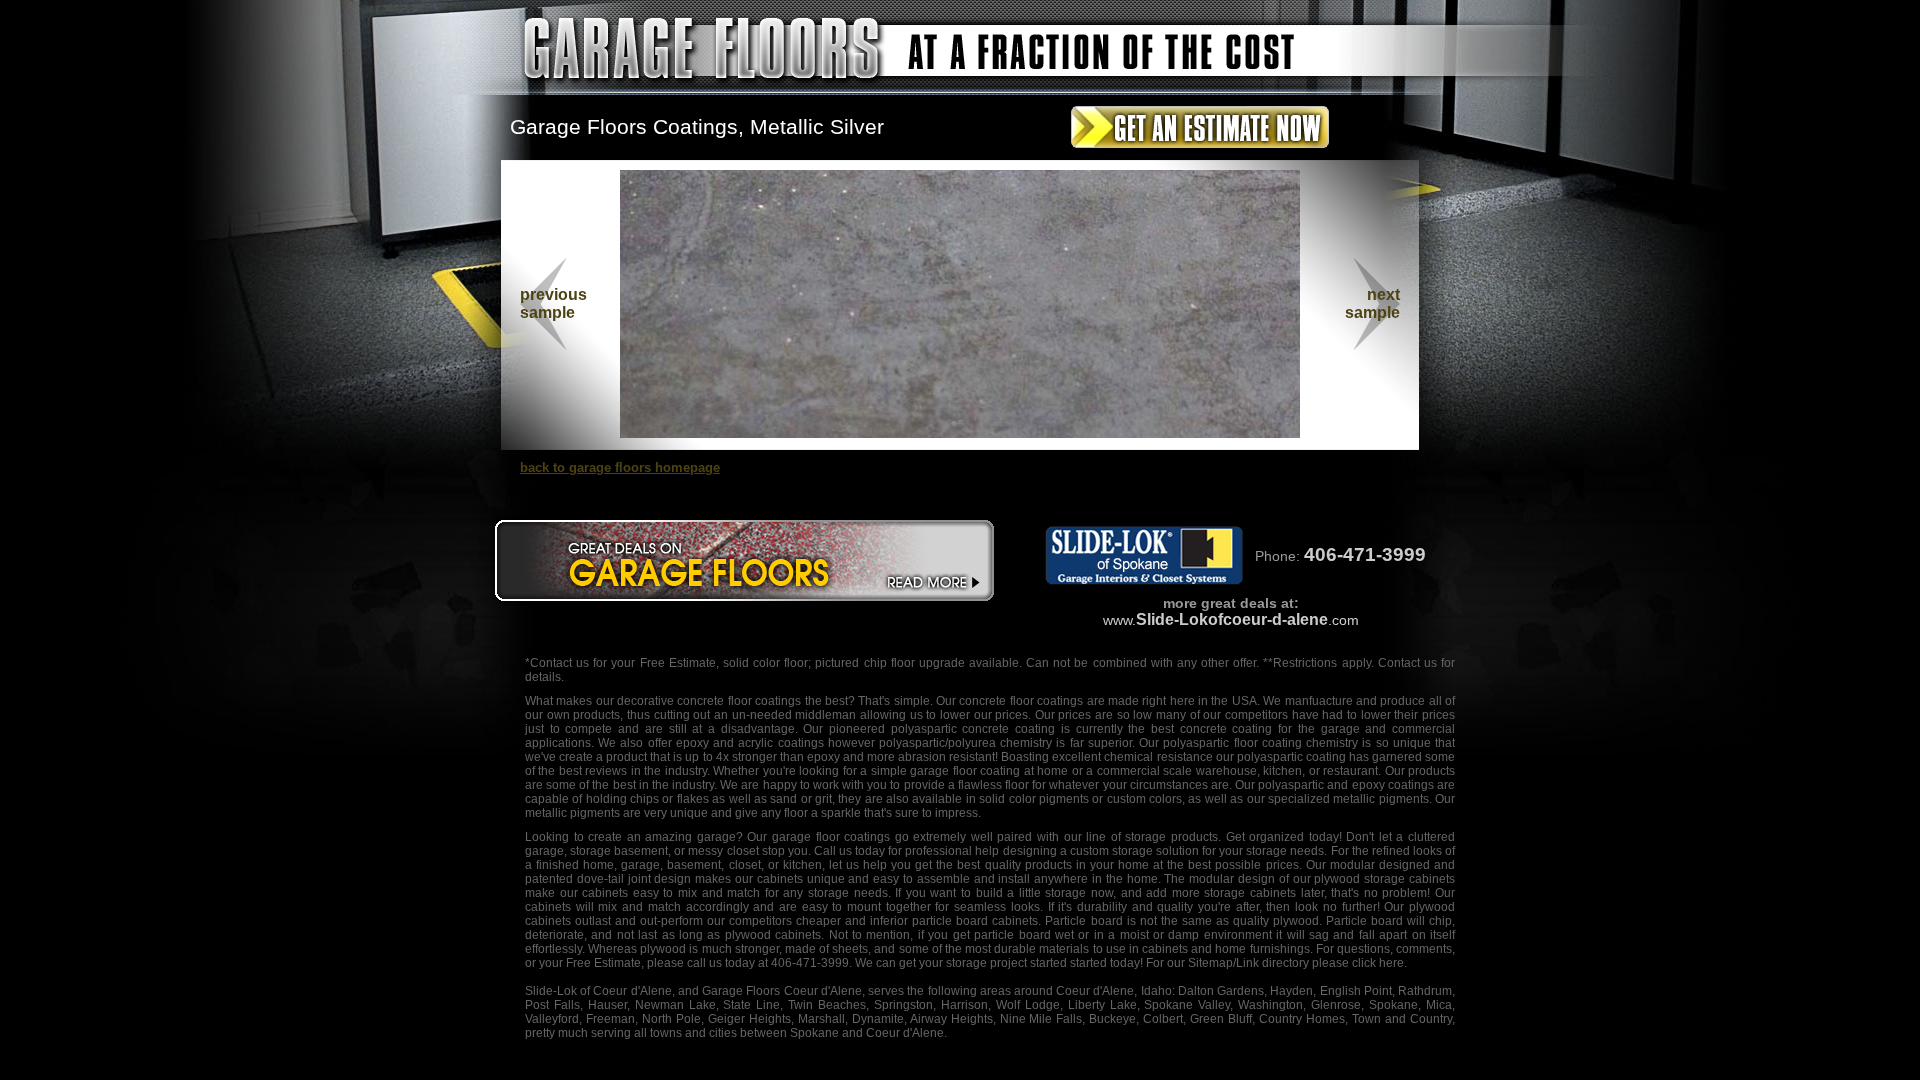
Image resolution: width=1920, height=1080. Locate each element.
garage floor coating (965, 771)
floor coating (1267, 743)
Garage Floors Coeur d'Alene (782, 991)
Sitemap (1210, 963)
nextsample (1372, 303)
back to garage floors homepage (620, 467)
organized (1276, 837)
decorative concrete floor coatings (709, 701)
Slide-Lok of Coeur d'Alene (598, 991)
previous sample (553, 303)
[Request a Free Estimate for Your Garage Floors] (1200, 151)
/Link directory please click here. (1320, 963)
